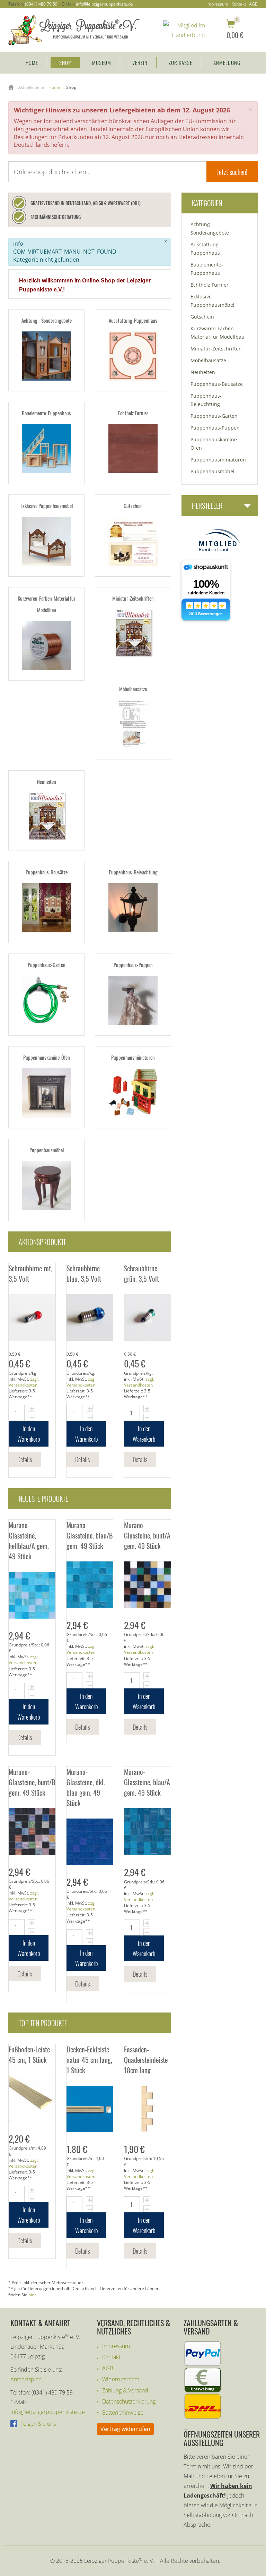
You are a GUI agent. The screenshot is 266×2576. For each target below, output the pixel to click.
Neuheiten (47, 781)
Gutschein (133, 506)
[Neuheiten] (46, 816)
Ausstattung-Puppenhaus (133, 320)
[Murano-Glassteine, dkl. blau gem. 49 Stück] (90, 1842)
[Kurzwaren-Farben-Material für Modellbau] (46, 645)
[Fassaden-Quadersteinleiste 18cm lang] (147, 2109)
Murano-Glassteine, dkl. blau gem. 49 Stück (86, 1787)
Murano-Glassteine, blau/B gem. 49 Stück (90, 1535)
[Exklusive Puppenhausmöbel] (46, 541)
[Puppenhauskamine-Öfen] (46, 1093)
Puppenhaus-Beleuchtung (133, 872)
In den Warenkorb (29, 1434)
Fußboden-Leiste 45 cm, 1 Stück (29, 2054)
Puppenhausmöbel (47, 1150)
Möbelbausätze (133, 689)
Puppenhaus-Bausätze (47, 872)
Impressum (217, 4)
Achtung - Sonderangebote (47, 320)
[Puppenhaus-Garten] (46, 1000)
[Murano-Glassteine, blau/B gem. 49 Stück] (90, 1585)
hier (32, 2295)
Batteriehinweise (123, 2413)
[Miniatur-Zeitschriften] (133, 633)
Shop (65, 62)
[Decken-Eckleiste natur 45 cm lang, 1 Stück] (90, 2109)
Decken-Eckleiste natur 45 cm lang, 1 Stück (89, 2060)
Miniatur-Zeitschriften (133, 598)
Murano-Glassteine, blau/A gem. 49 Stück (147, 1782)
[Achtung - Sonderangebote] (46, 356)
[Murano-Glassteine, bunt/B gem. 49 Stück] (32, 1832)
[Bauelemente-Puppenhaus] (46, 449)
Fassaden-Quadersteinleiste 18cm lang (146, 2060)
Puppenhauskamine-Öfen (47, 1057)
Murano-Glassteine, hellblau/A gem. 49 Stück (29, 1541)
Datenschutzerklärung (129, 2401)
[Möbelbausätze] (133, 724)
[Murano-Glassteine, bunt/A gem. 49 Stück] (147, 1585)
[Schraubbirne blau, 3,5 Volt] (90, 1318)
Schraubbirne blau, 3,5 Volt (84, 1273)
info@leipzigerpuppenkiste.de (104, 4)
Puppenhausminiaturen (133, 1057)
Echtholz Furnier (133, 413)
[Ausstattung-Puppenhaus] (133, 356)
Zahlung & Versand (125, 2390)
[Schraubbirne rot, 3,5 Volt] (32, 1318)
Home (32, 62)
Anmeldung (227, 62)
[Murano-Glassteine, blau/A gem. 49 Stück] (147, 1832)
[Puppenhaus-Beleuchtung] (133, 908)
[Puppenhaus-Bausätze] (46, 908)
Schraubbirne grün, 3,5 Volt (141, 1273)
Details (25, 1459)
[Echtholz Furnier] (133, 449)
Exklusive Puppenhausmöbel (47, 506)
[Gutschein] (133, 541)
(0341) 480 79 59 (41, 4)
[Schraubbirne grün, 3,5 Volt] (147, 1318)
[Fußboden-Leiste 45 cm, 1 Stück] (32, 2099)
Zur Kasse (180, 62)
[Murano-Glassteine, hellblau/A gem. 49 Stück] (32, 1595)
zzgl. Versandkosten (24, 1382)
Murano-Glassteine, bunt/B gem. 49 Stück (32, 1782)
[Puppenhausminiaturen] (133, 1093)
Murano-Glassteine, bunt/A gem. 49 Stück (147, 1535)
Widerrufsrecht (121, 2379)
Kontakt (239, 4)
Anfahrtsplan (26, 2379)
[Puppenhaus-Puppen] (133, 1000)
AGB (253, 4)
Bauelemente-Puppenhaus (46, 413)
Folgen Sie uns (37, 2424)
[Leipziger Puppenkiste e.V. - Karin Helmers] (74, 29)
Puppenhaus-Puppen (133, 965)
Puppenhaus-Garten (47, 965)
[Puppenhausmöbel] (46, 1186)
